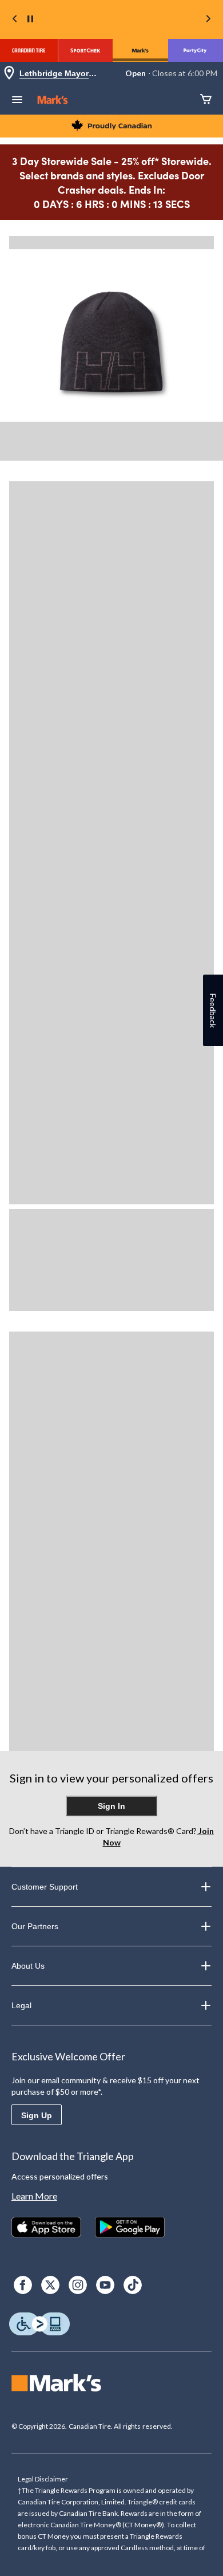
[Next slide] (208, 20)
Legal (21, 2005)
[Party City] (196, 50)
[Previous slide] (15, 20)
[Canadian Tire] (29, 50)
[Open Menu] (17, 101)
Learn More (34, 2196)
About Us (28, 1966)
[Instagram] (78, 2285)
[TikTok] (133, 2285)
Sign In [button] (111, 1806)
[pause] (30, 19)
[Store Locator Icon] (9, 74)
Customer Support (45, 1887)
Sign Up (37, 2115)
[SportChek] (85, 50)
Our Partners (35, 1926)
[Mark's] (140, 50)
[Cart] (206, 100)
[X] (50, 2285)
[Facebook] (23, 2285)
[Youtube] (105, 2285)
